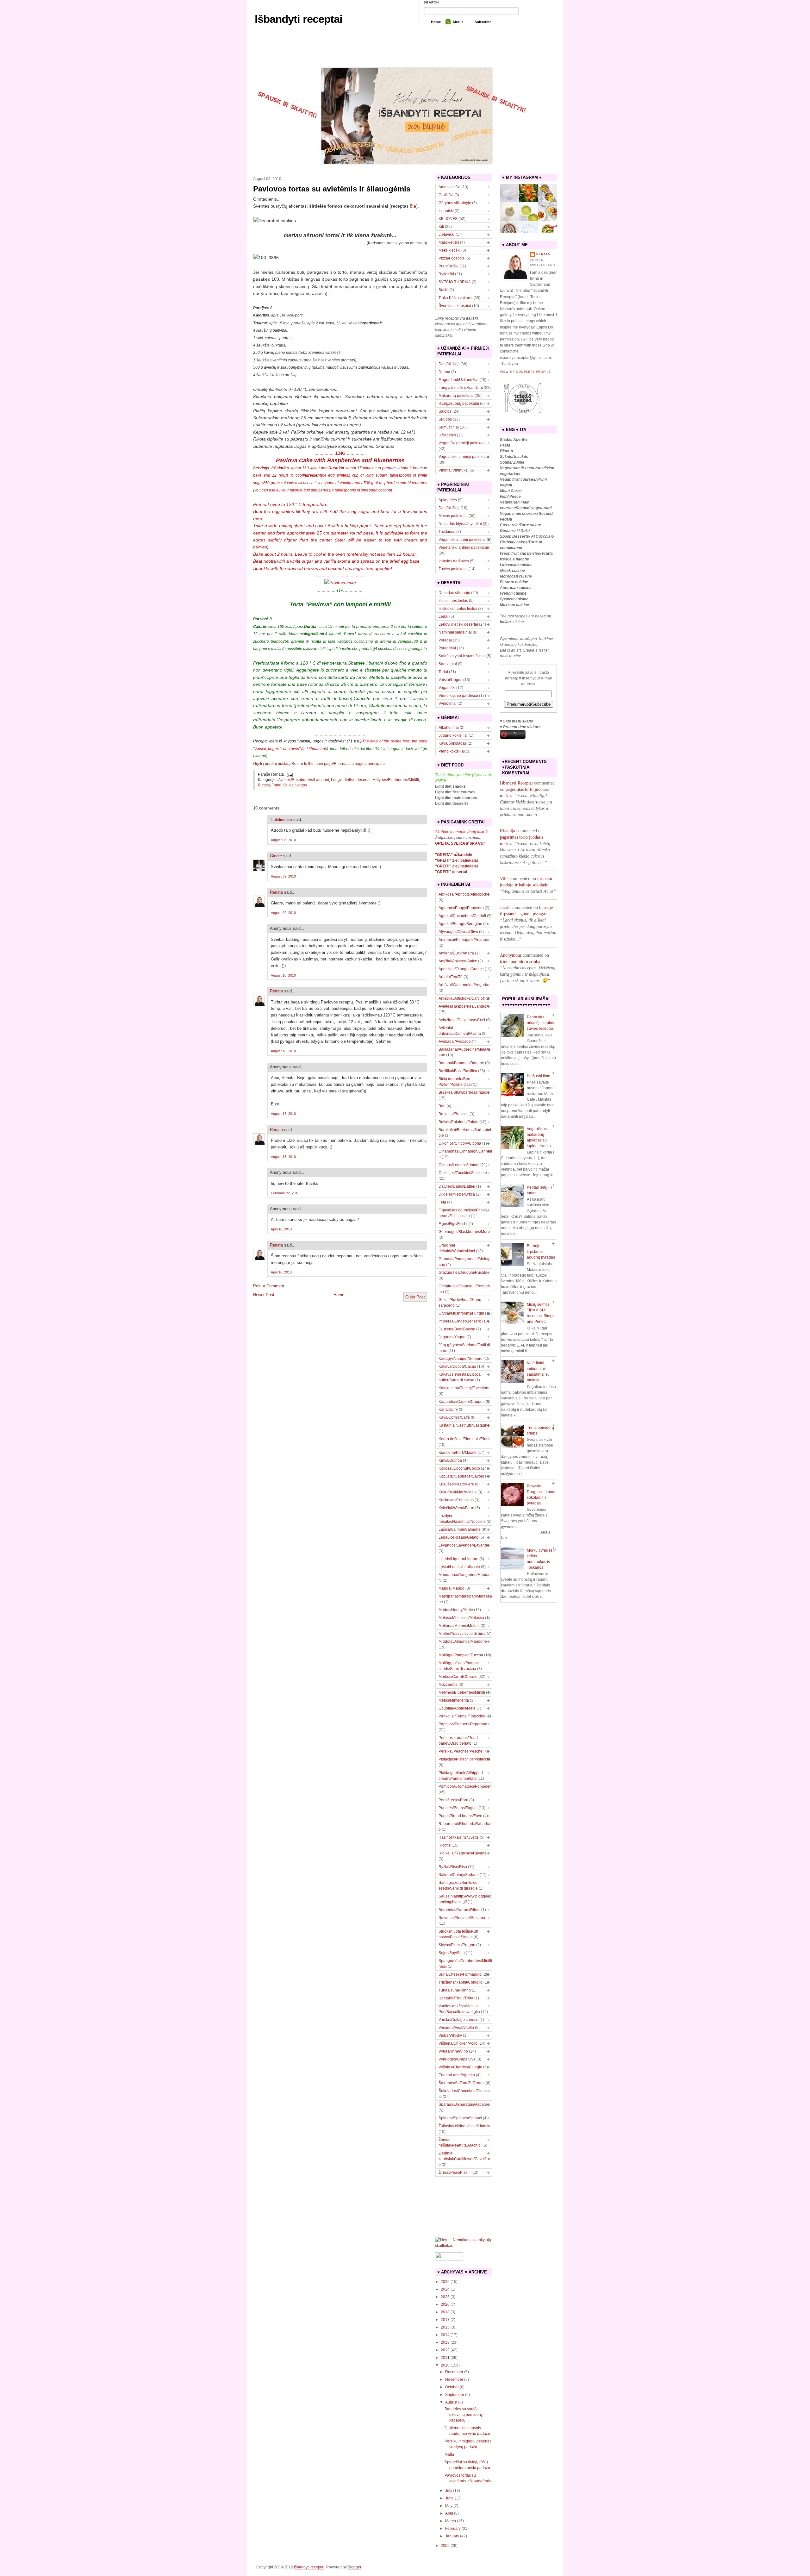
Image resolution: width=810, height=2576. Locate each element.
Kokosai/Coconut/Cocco (459, 1468)
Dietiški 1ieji (449, 364)
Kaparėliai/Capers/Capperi (462, 1402)
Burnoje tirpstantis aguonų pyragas (541, 1252)
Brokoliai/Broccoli (454, 1114)
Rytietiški (446, 274)
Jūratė (505, 907)
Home (436, 22)
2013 (445, 2342)
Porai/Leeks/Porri (453, 1800)
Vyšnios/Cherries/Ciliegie (460, 2067)
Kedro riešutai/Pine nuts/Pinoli (464, 1439)
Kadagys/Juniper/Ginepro (461, 1359)
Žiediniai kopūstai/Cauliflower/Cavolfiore (464, 2159)
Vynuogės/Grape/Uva (457, 2059)
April (449, 2513)
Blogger (355, 2567)
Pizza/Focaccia (452, 258)
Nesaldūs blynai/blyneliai (460, 524)
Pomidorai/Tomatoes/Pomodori (465, 1786)
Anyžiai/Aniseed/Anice (458, 961)
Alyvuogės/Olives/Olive (458, 932)
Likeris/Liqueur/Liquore (458, 1559)
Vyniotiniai (448, 703)
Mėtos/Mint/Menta (454, 1700)
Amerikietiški (449, 187)
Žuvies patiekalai (453, 569)
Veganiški (447, 688)
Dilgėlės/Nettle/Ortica (457, 1194)
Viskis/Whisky (450, 2035)
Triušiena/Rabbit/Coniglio (461, 1982)
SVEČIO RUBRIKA (455, 282)
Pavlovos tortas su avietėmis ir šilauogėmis (332, 189)
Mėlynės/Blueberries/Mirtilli (396, 780)
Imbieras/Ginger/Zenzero (460, 1321)
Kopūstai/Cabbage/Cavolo (461, 1476)
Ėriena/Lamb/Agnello (457, 2075)
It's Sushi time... (540, 1076)
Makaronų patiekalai (456, 396)
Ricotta (264, 785)
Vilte (504, 879)
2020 (445, 2304)
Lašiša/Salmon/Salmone (460, 1529)
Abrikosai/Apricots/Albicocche (464, 894)
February (453, 2529)
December (454, 2372)
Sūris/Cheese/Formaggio (460, 1974)
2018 (445, 2312)
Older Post (415, 1297)
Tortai (277, 785)
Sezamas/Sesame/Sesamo (462, 1918)
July (449, 2491)
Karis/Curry (448, 1410)
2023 (445, 2297)
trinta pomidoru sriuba (520, 962)
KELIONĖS (448, 219)
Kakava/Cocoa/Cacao (457, 1366)
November (454, 2379)
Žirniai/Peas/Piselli (455, 2173)
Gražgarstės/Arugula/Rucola (463, 1272)
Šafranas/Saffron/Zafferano (462, 2083)
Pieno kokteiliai (452, 751)
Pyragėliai (447, 648)
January (452, 2536)
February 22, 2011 (285, 1193)
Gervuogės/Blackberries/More (464, 1232)
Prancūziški (449, 266)
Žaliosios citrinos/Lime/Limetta (464, 2126)
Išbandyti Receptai (516, 783)
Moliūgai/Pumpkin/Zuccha (461, 1655)
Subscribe (483, 22)
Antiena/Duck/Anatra (456, 953)
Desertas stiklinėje (454, 593)
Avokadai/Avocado (455, 1041)
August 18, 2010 (283, 975)
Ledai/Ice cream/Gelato (458, 1537)
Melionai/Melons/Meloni (459, 1626)
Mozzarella (448, 1685)
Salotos (445, 411)
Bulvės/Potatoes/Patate (458, 1122)
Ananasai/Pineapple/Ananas (463, 940)
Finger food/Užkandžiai (458, 380)
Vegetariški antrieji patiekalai (463, 547)
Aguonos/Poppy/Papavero (461, 908)
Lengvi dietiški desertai (351, 780)
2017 (445, 2320)
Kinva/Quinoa (450, 1460)
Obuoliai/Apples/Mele (457, 1708)
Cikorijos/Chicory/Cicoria (460, 1143)
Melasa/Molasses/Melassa (461, 1618)
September (455, 2395)
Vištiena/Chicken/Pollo (458, 2043)
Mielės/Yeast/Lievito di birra (462, 1634)
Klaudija (508, 831)
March (451, 2521)
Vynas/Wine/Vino (453, 2051)
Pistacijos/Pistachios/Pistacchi (464, 1759)
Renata (276, 892)
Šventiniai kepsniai (455, 306)
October (452, 2387)
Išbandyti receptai (299, 19)
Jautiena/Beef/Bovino (457, 1329)
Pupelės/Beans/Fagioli (458, 1808)
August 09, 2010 (283, 876)
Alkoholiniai (449, 728)
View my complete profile (525, 372)
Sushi (443, 290)
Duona (444, 372)
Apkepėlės (448, 500)
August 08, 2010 (283, 840)
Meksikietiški (449, 250)
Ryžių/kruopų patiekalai (459, 403)
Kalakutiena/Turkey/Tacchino (463, 1388)
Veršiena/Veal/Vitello (456, 2028)
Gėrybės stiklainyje (455, 203)
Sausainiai (448, 664)
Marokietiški (449, 242)
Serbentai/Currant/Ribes (459, 1910)
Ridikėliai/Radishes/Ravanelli (464, 1853)
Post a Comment (269, 1286)
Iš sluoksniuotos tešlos (458, 609)
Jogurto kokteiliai (453, 735)
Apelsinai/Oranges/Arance (461, 969)
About (458, 22)
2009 (445, 2546)
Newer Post (264, 1295)
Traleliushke (281, 819)
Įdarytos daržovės (454, 561)
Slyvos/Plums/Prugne (457, 1945)
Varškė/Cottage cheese (458, 2020)
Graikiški (446, 195)
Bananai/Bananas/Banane (461, 1063)
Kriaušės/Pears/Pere (456, 1484)
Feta (442, 1202)
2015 (445, 2327)
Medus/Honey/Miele (456, 1610)
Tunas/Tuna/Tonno (455, 1990)
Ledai (443, 616)
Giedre (276, 856)
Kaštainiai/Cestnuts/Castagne (464, 1425)
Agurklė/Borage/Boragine (460, 924)
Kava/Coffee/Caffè (454, 1417)
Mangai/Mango (452, 1588)
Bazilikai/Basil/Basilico (458, 1071)
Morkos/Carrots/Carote (458, 1677)
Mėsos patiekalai (453, 516)
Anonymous (511, 955)
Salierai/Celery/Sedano (459, 1875)
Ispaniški (446, 211)
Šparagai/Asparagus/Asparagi (464, 2104)
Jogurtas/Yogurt (452, 1337)
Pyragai (445, 640)
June (449, 2498)
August (451, 2402)
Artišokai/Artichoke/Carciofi (462, 998)
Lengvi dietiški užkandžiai (461, 388)
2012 (445, 2350)
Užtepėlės (447, 435)
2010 (445, 2365)
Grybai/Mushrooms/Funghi (461, 1313)
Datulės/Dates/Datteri (457, 1186)
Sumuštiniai (449, 427)
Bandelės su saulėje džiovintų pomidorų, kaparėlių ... (464, 2415)
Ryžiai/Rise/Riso (453, 1867)
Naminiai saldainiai (455, 632)
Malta (449, 2454)
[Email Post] (289, 774)
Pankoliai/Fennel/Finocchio (462, 1716)
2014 (445, 2335)
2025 (445, 2282)
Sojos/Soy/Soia (452, 1953)
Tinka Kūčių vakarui (455, 298)
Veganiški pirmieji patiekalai (463, 443)
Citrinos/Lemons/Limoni (459, 1165)
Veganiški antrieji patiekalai (462, 540)
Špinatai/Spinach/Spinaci (460, 2118)
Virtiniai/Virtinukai (454, 470)
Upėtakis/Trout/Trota (456, 1998)
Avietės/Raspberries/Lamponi (304, 780)
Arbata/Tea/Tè (451, 977)
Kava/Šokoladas (453, 743)
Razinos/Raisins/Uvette (459, 1837)
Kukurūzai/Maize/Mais (458, 1492)
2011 (445, 2358)
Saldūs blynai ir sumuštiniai (462, 656)
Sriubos (445, 419)
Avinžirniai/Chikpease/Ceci (462, 1020)
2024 (445, 2289)
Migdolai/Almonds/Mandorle (463, 1641)
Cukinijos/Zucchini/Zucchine (463, 1173)
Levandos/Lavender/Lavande (464, 1545)
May (449, 2506)
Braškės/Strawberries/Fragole (464, 1092)
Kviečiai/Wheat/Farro (456, 1508)
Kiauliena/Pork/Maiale (458, 1453)
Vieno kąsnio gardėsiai (458, 696)
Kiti (441, 227)
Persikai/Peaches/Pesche (461, 1751)
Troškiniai (447, 532)
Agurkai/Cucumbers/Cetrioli (462, 916)
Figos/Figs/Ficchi (453, 1224)
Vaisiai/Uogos (295, 785)
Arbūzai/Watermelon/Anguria (463, 985)
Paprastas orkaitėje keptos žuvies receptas (540, 1023)
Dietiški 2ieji (449, 508)
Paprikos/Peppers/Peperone (463, 1724)
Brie (442, 1106)
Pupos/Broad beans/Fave (460, 1816)
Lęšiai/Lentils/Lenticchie (459, 1567)
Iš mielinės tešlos (453, 601)
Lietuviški (447, 234)
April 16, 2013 (281, 1229)
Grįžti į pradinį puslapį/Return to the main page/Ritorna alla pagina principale (319, 764)
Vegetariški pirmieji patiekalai (464, 457)
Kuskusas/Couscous (456, 1500)
